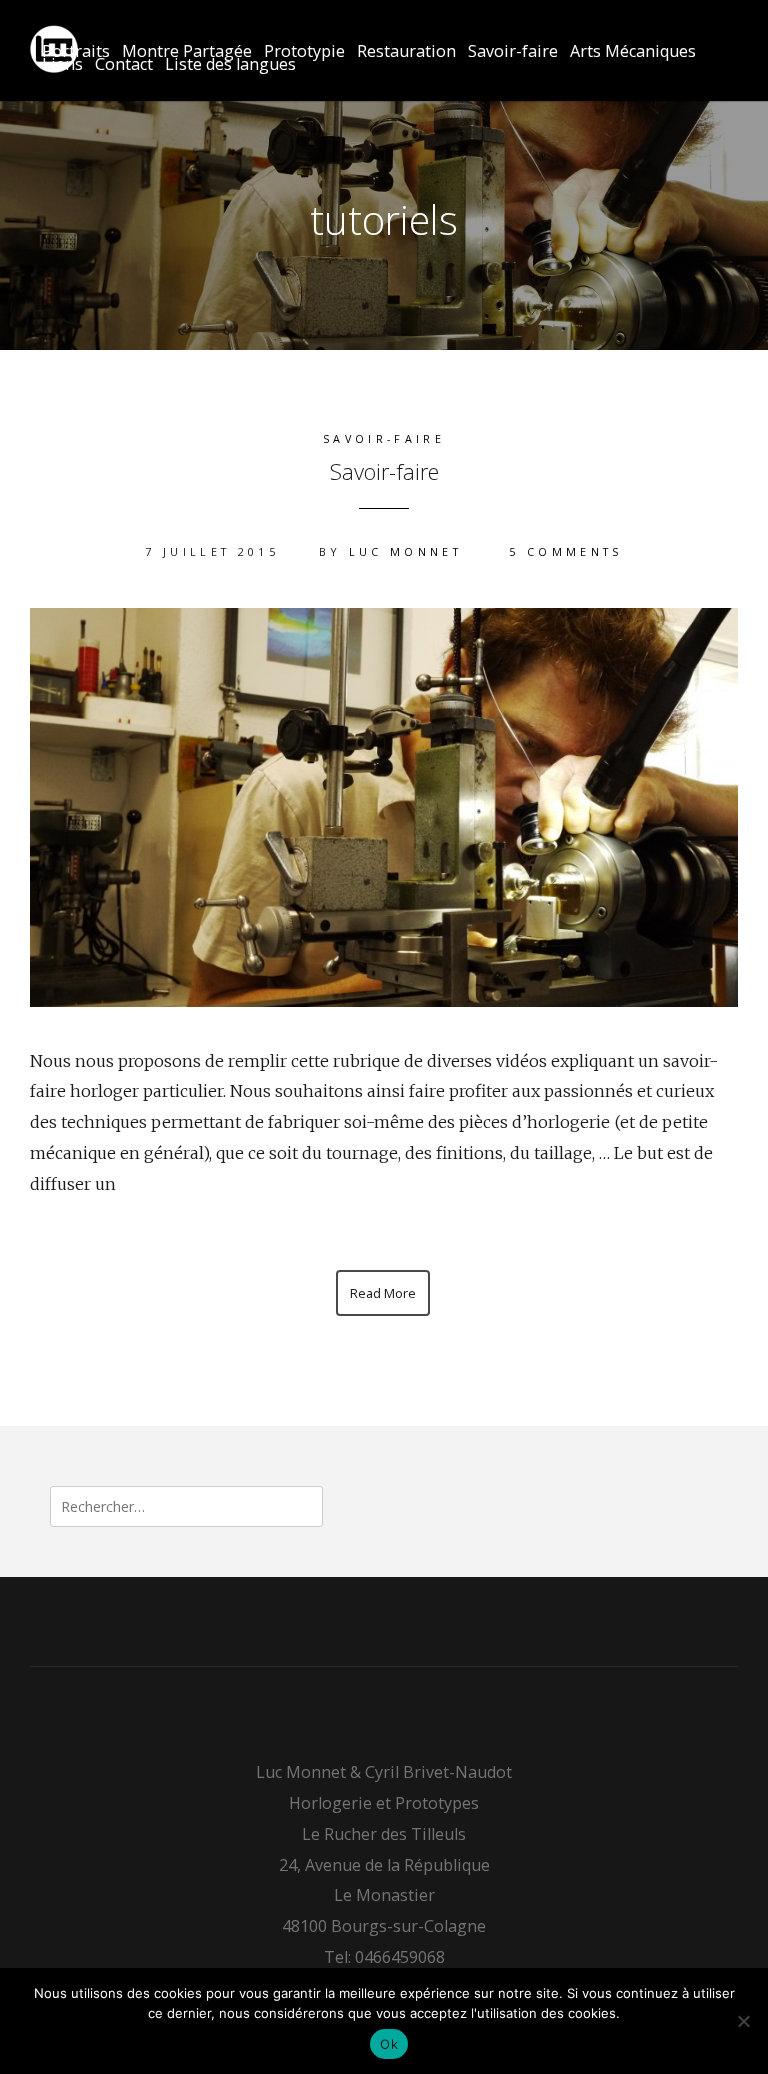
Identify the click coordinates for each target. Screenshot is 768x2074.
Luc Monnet (405, 551)
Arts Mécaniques (633, 51)
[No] (743, 2021)
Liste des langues (230, 64)
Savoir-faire (513, 51)
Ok (389, 2044)
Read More (383, 1293)
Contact (124, 64)
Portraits (76, 51)
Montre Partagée (187, 51)
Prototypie (304, 51)
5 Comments (565, 551)
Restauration (406, 51)
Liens (62, 64)
